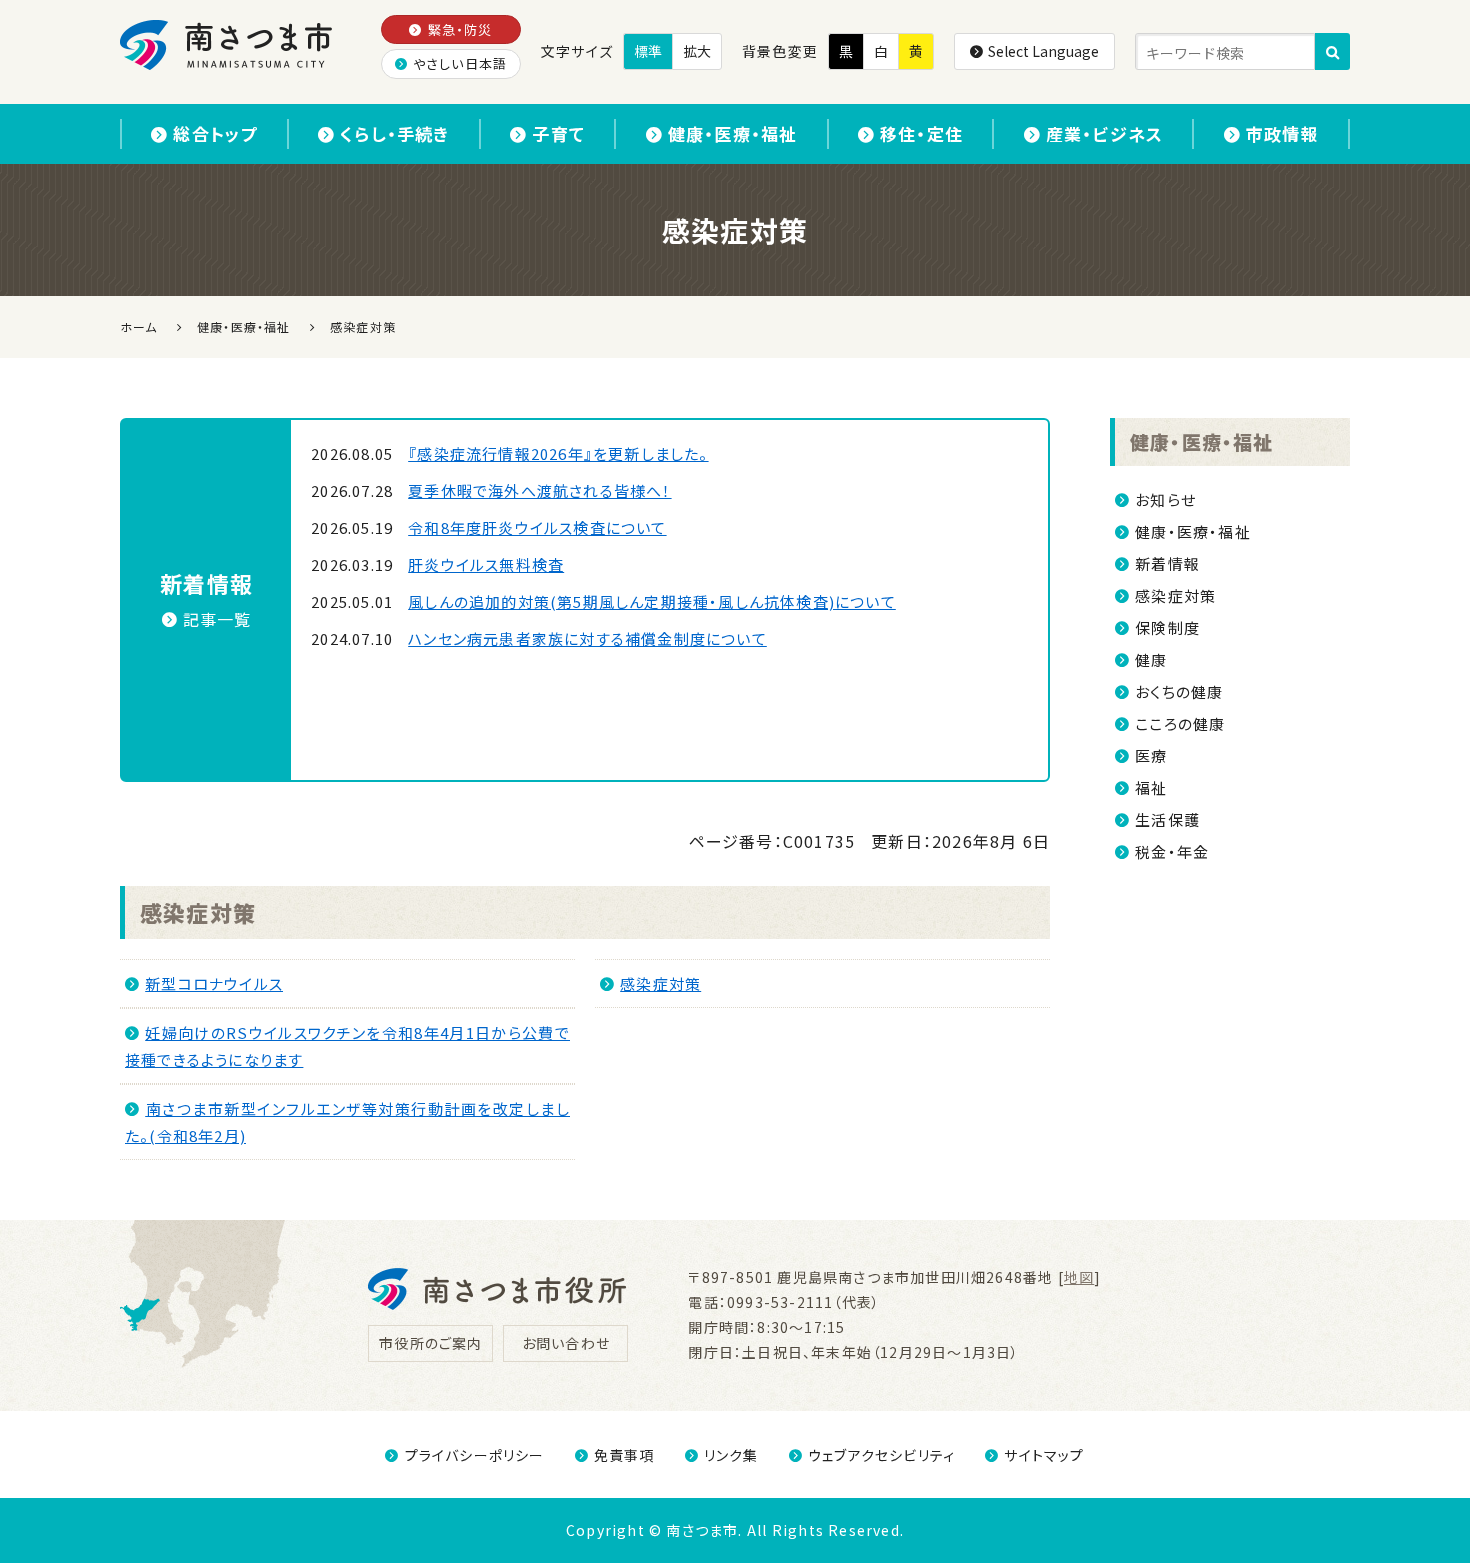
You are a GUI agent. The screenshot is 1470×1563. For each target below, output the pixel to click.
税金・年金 (1172, 851)
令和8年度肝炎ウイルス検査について (537, 527)
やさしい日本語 (460, 63)
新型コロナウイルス (214, 983)
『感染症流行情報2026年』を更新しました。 (558, 453)
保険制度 (1167, 627)
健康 (1151, 659)
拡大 (697, 51)
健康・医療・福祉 (733, 133)
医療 (1151, 755)
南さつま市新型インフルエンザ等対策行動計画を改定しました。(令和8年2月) (347, 1122)
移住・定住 (921, 133)
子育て (558, 133)
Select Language (1043, 51)
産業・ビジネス (1104, 133)
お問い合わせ (566, 1343)
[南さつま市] (227, 45)
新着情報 (1167, 563)
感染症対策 (198, 912)
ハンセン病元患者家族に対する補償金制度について (587, 638)
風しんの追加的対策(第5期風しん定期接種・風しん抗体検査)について (652, 601)
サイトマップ (1044, 1455)
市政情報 (1282, 133)
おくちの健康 (1179, 691)
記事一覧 (217, 619)
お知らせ (1165, 499)
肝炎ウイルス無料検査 (486, 564)
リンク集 (731, 1455)
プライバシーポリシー (474, 1455)
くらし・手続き (394, 133)
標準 (648, 51)
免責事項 (624, 1455)
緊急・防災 (460, 29)
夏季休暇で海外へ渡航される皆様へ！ (539, 490)
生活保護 (1167, 819)
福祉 (1151, 787)
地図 (1079, 1277)
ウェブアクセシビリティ (881, 1455)
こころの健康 (1180, 723)
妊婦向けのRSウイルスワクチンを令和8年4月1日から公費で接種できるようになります (347, 1046)
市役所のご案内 (430, 1343)
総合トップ (215, 133)
